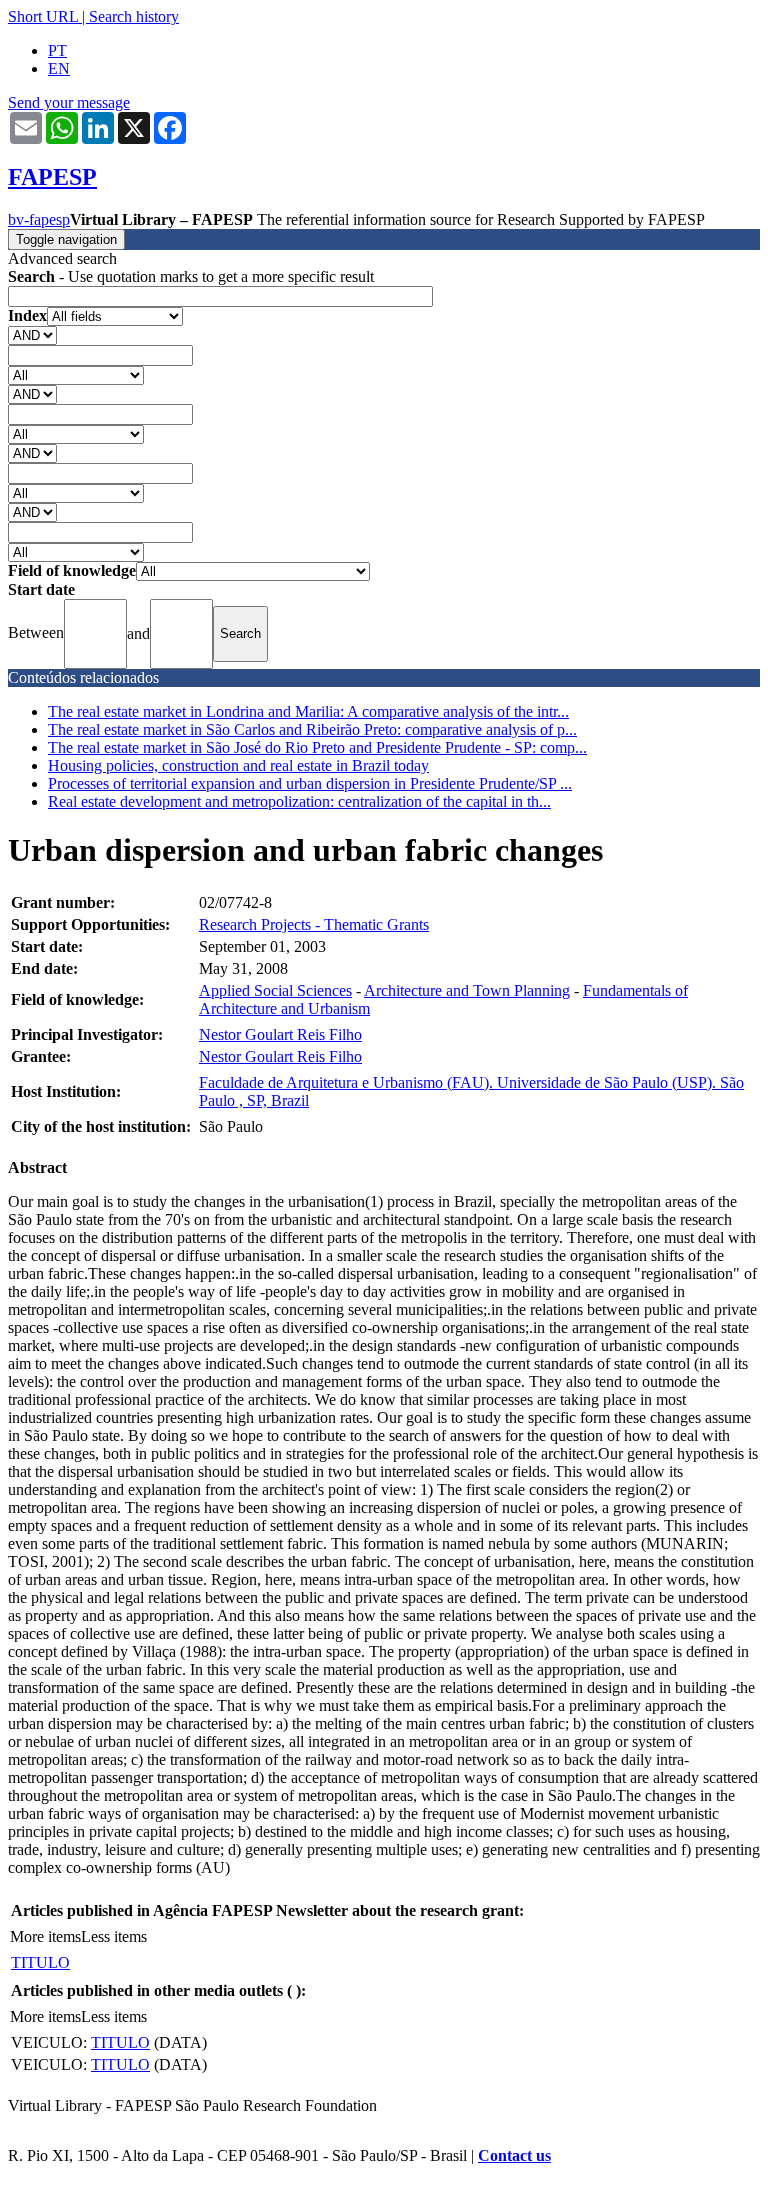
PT (57, 50)
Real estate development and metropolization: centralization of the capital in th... (299, 801)
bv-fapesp (39, 219)
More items (45, 1936)
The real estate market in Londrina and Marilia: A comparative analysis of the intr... (308, 711)
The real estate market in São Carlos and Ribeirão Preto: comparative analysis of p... (312, 729)
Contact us (514, 2155)
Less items (114, 1936)
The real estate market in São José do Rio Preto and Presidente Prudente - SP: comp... (317, 747)
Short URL (43, 16)
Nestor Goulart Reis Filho (280, 1034)
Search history (134, 16)
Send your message (69, 102)
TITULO (40, 1962)
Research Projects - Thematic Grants (314, 924)
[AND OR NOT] (32, 334)
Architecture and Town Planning (467, 990)
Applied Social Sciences (275, 990)
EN (59, 68)
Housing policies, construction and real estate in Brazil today (238, 765)
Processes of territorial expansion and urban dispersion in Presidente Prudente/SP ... (310, 783)
